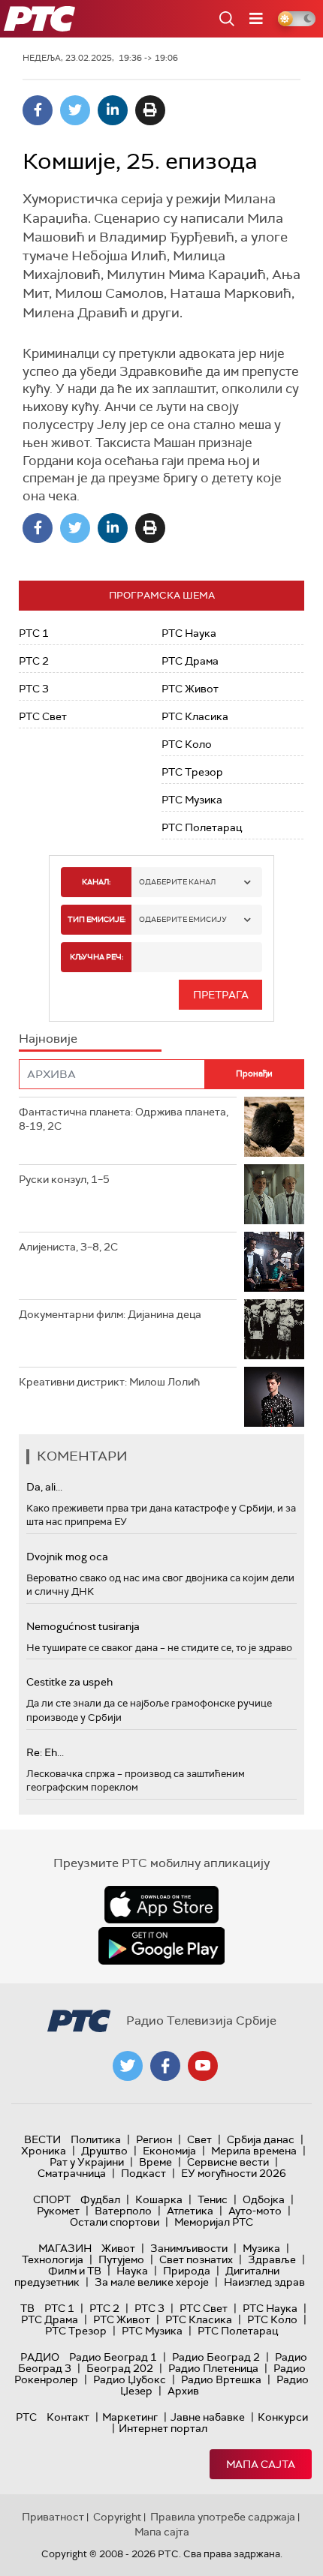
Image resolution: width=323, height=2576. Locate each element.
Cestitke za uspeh (69, 1682)
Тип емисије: (97, 919)
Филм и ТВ (75, 2271)
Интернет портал (163, 2428)
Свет (199, 2139)
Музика (261, 2248)
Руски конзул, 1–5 (64, 1179)
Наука (132, 2271)
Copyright (117, 2517)
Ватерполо (123, 2211)
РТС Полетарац (202, 827)
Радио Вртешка (221, 2379)
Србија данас (261, 2139)
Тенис (213, 2199)
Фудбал (100, 2199)
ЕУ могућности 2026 (234, 2173)
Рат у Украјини (87, 2162)
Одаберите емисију (183, 919)
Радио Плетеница (213, 2368)
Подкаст (143, 2173)
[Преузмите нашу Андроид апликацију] (161, 1946)
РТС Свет (43, 716)
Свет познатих (196, 2259)
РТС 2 (34, 661)
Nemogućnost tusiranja (83, 1626)
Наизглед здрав (264, 2282)
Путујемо (121, 2259)
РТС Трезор (192, 772)
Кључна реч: (97, 957)
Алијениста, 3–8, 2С (68, 1247)
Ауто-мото (255, 2211)
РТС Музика (192, 800)
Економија (169, 2151)
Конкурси (283, 2417)
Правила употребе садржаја (223, 2517)
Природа (187, 2271)
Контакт (68, 2417)
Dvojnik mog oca (67, 1557)
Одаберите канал (177, 882)
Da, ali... (44, 1487)
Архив (183, 2391)
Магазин (65, 2248)
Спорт (52, 2199)
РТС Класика (195, 716)
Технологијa (53, 2259)
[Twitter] (75, 110)
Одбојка (264, 2199)
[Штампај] (150, 110)
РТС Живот (190, 689)
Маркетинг (130, 2417)
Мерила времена (254, 2151)
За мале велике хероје (152, 2282)
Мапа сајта (261, 2464)
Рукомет (58, 2211)
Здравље (272, 2259)
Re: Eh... (45, 1752)
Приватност (53, 2517)
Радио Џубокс (130, 2379)
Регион (154, 2139)
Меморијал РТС (214, 2222)
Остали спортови (115, 2222)
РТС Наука (189, 633)
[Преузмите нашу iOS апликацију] (161, 1905)
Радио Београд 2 (216, 2357)
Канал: (96, 882)
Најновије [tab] (48, 1039)
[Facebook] (38, 110)
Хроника (44, 2151)
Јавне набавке (208, 2417)
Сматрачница (72, 2173)
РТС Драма (190, 661)
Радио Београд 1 (113, 2357)
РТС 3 (34, 689)
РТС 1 (34, 633)
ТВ (27, 2308)
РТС (26, 2417)
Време (155, 2162)
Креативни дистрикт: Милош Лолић (109, 1382)
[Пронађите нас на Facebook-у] (165, 2066)
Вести (42, 2139)
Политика (96, 2139)
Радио (40, 2357)
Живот (118, 2248)
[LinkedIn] (113, 110)
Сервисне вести (228, 2162)
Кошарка (159, 2199)
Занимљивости (189, 2248)
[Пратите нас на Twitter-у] (128, 2066)
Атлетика (190, 2211)
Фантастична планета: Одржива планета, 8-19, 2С (124, 1119)
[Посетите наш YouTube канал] (203, 2066)
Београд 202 (120, 2368)
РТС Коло (187, 744)
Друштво (104, 2151)
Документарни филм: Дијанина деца (110, 1314)
